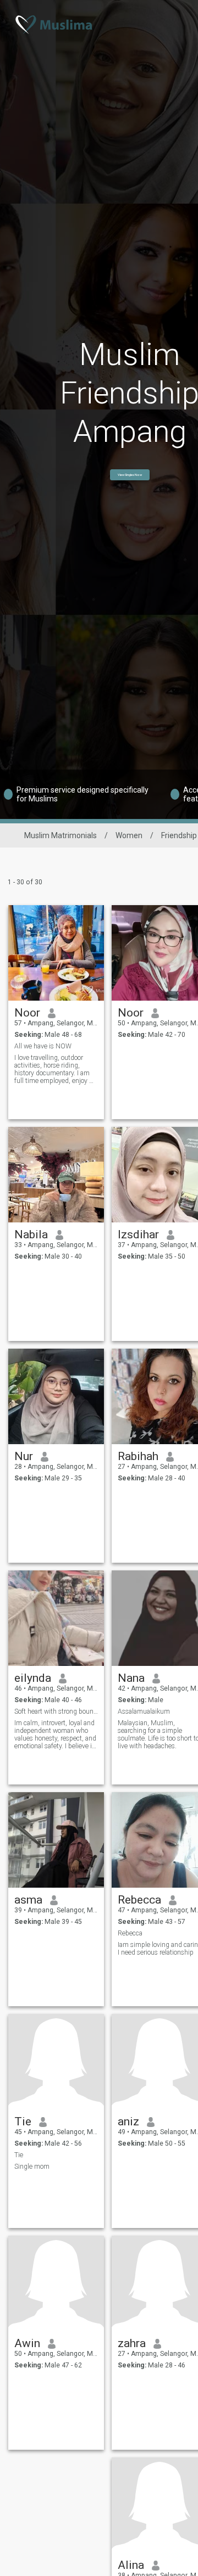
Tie (23, 2122)
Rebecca (139, 1900)
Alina (131, 2565)
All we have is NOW (43, 1046)
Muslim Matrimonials (61, 835)
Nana (131, 1678)
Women (129, 835)
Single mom (32, 2167)
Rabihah (138, 1456)
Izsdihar (138, 1234)
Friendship (179, 835)
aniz (128, 2122)
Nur (24, 1456)
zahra (132, 2343)
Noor (27, 1013)
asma (28, 1900)
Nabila (31, 1234)
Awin (27, 2343)
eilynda (33, 1678)
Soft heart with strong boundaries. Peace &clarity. (56, 1711)
